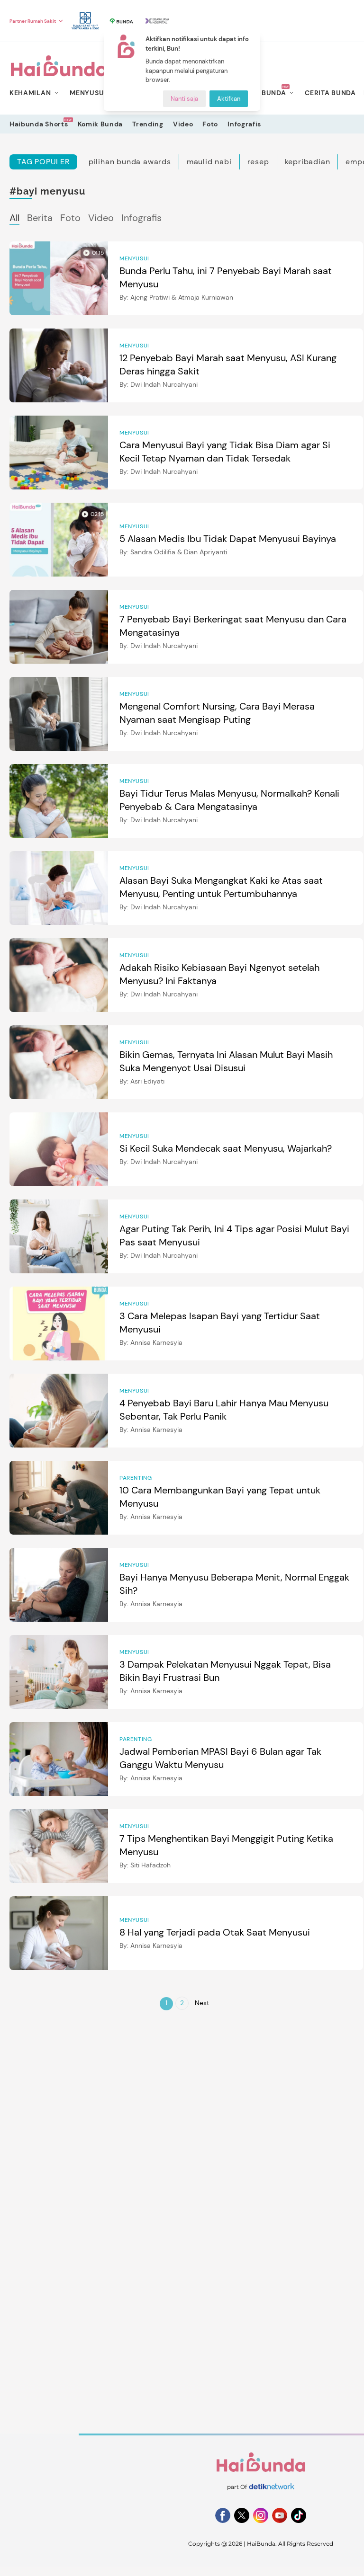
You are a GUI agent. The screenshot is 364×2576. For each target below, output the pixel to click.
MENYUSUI (88, 93)
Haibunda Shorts (39, 124)
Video (183, 124)
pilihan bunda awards (130, 162)
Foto (210, 124)
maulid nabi (209, 162)
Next (202, 2003)
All (14, 218)
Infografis (244, 124)
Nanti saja (184, 99)
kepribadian (308, 162)
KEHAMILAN (30, 93)
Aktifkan (229, 99)
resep (258, 162)
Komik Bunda (100, 124)
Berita (40, 218)
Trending (148, 124)
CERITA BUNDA (330, 93)
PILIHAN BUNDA (259, 93)
